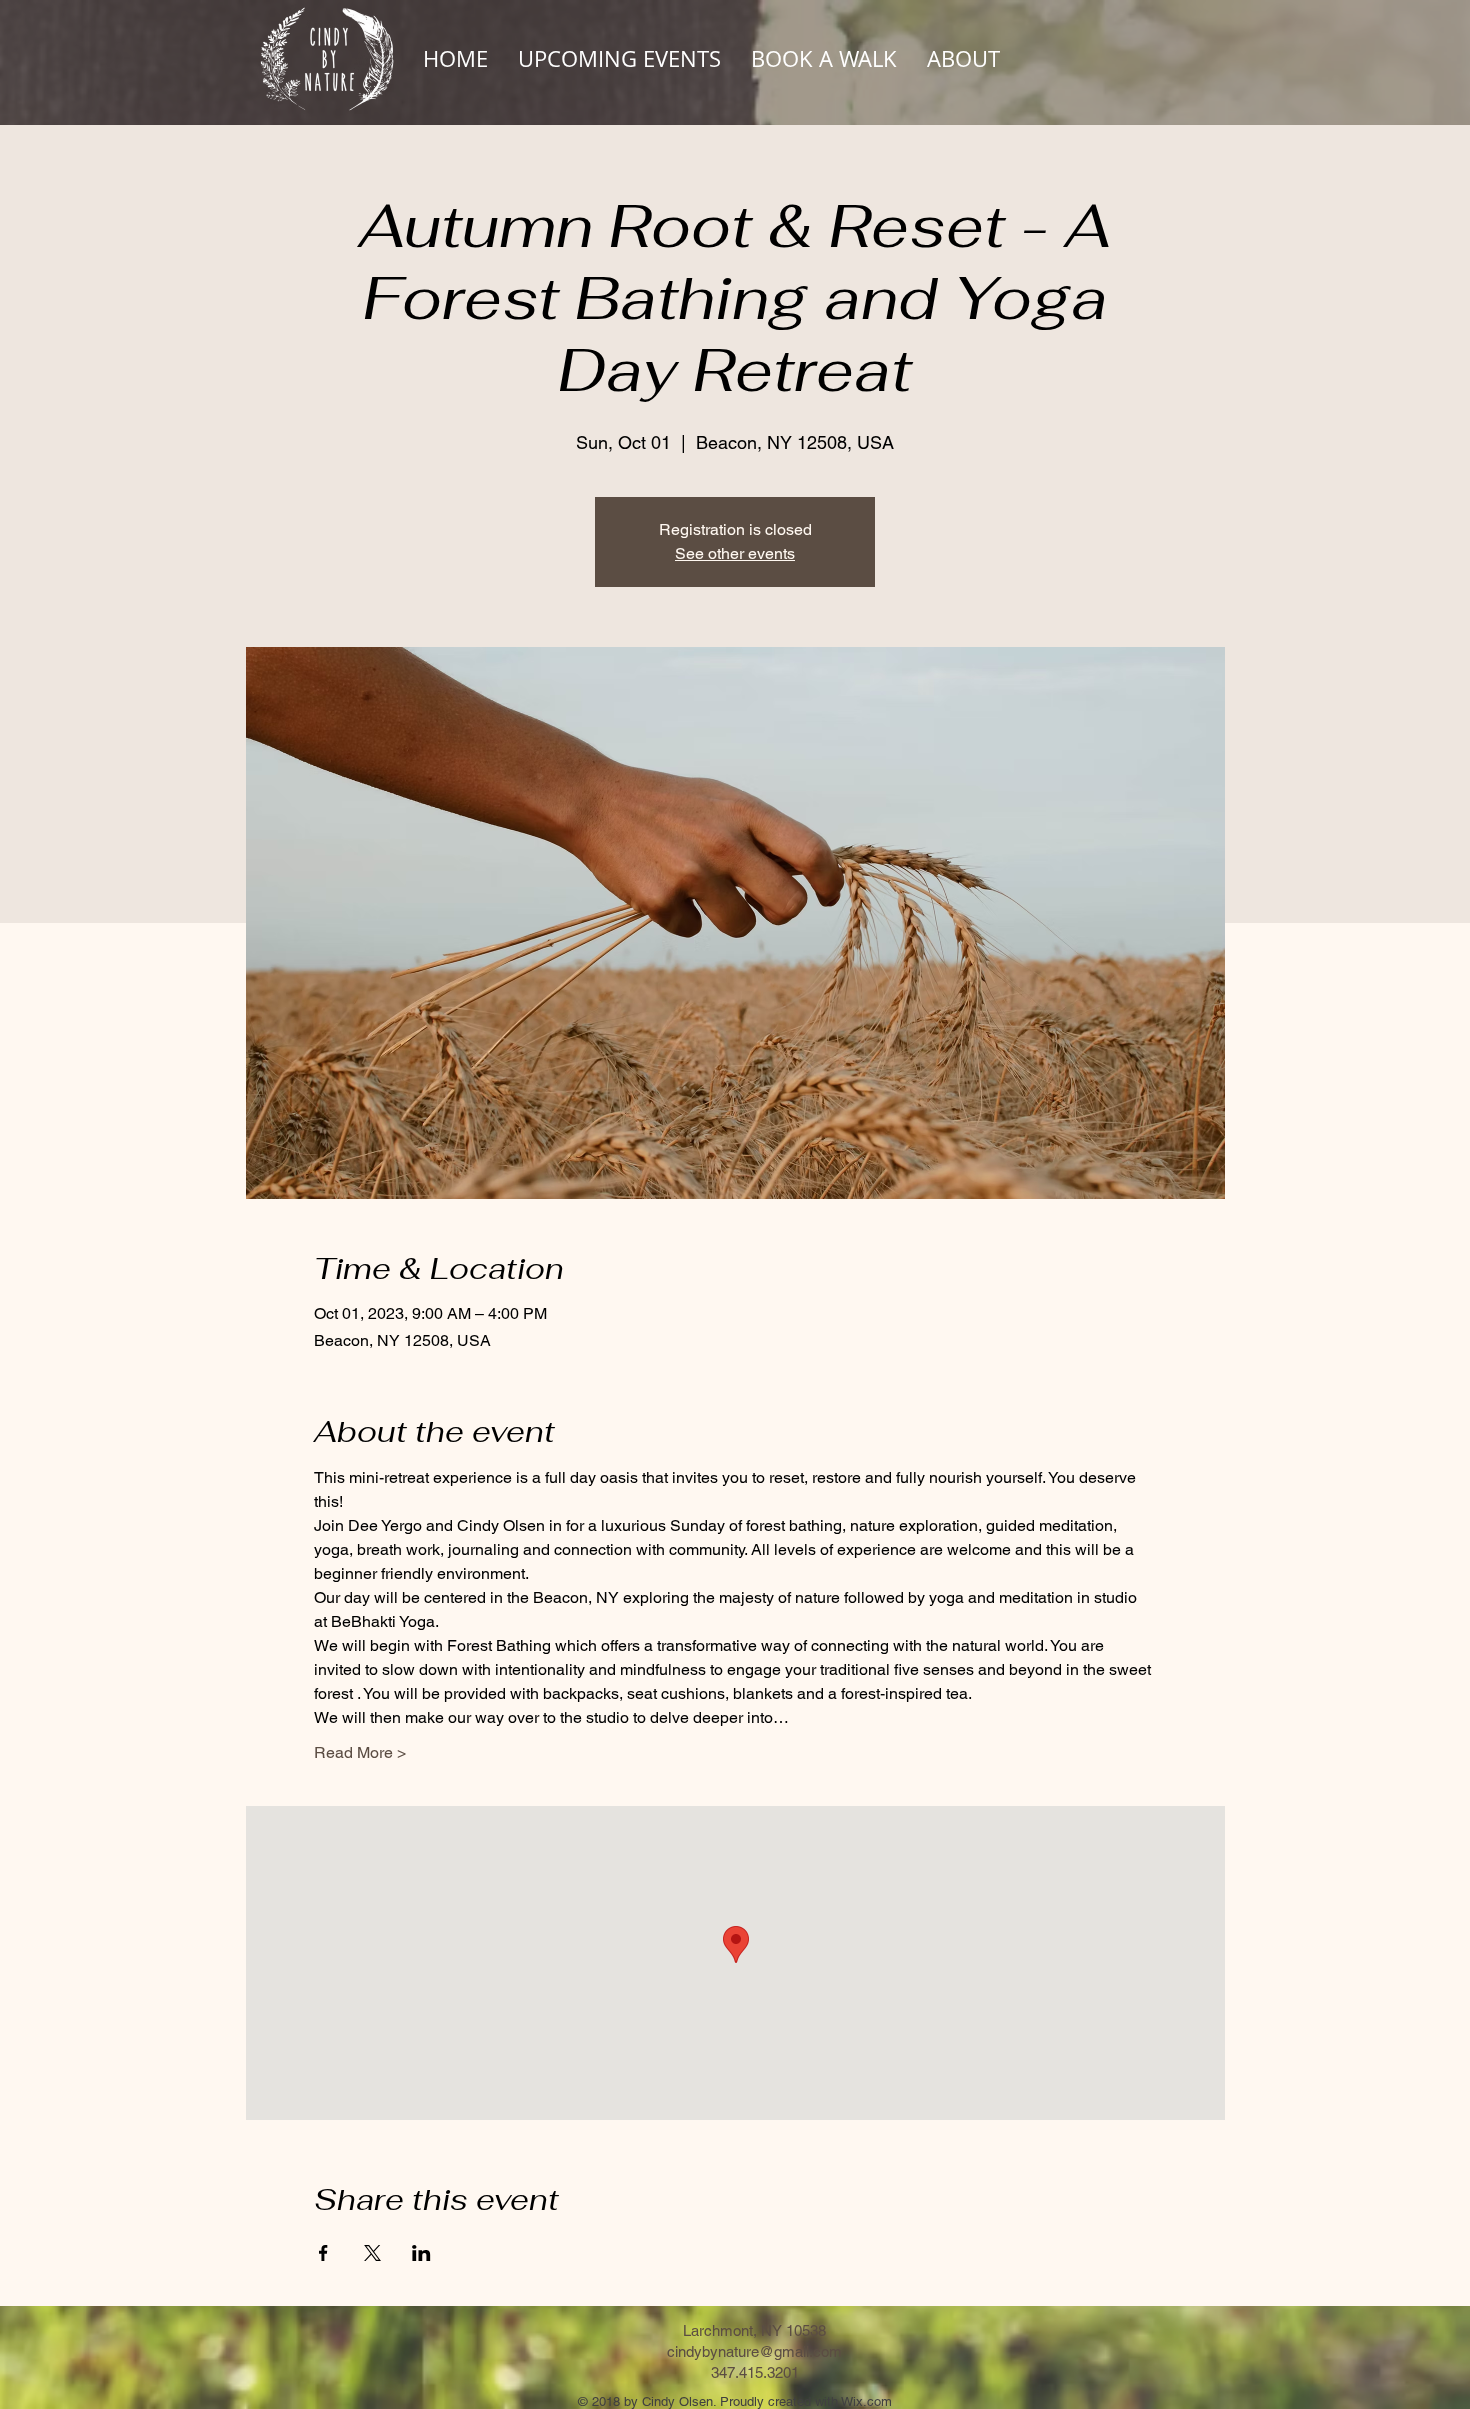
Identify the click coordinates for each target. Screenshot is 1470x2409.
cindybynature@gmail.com (754, 2351)
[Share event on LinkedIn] (421, 2253)
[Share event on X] (372, 2253)
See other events (735, 553)
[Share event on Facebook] (323, 2253)
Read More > (360, 1752)
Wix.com (866, 2401)
